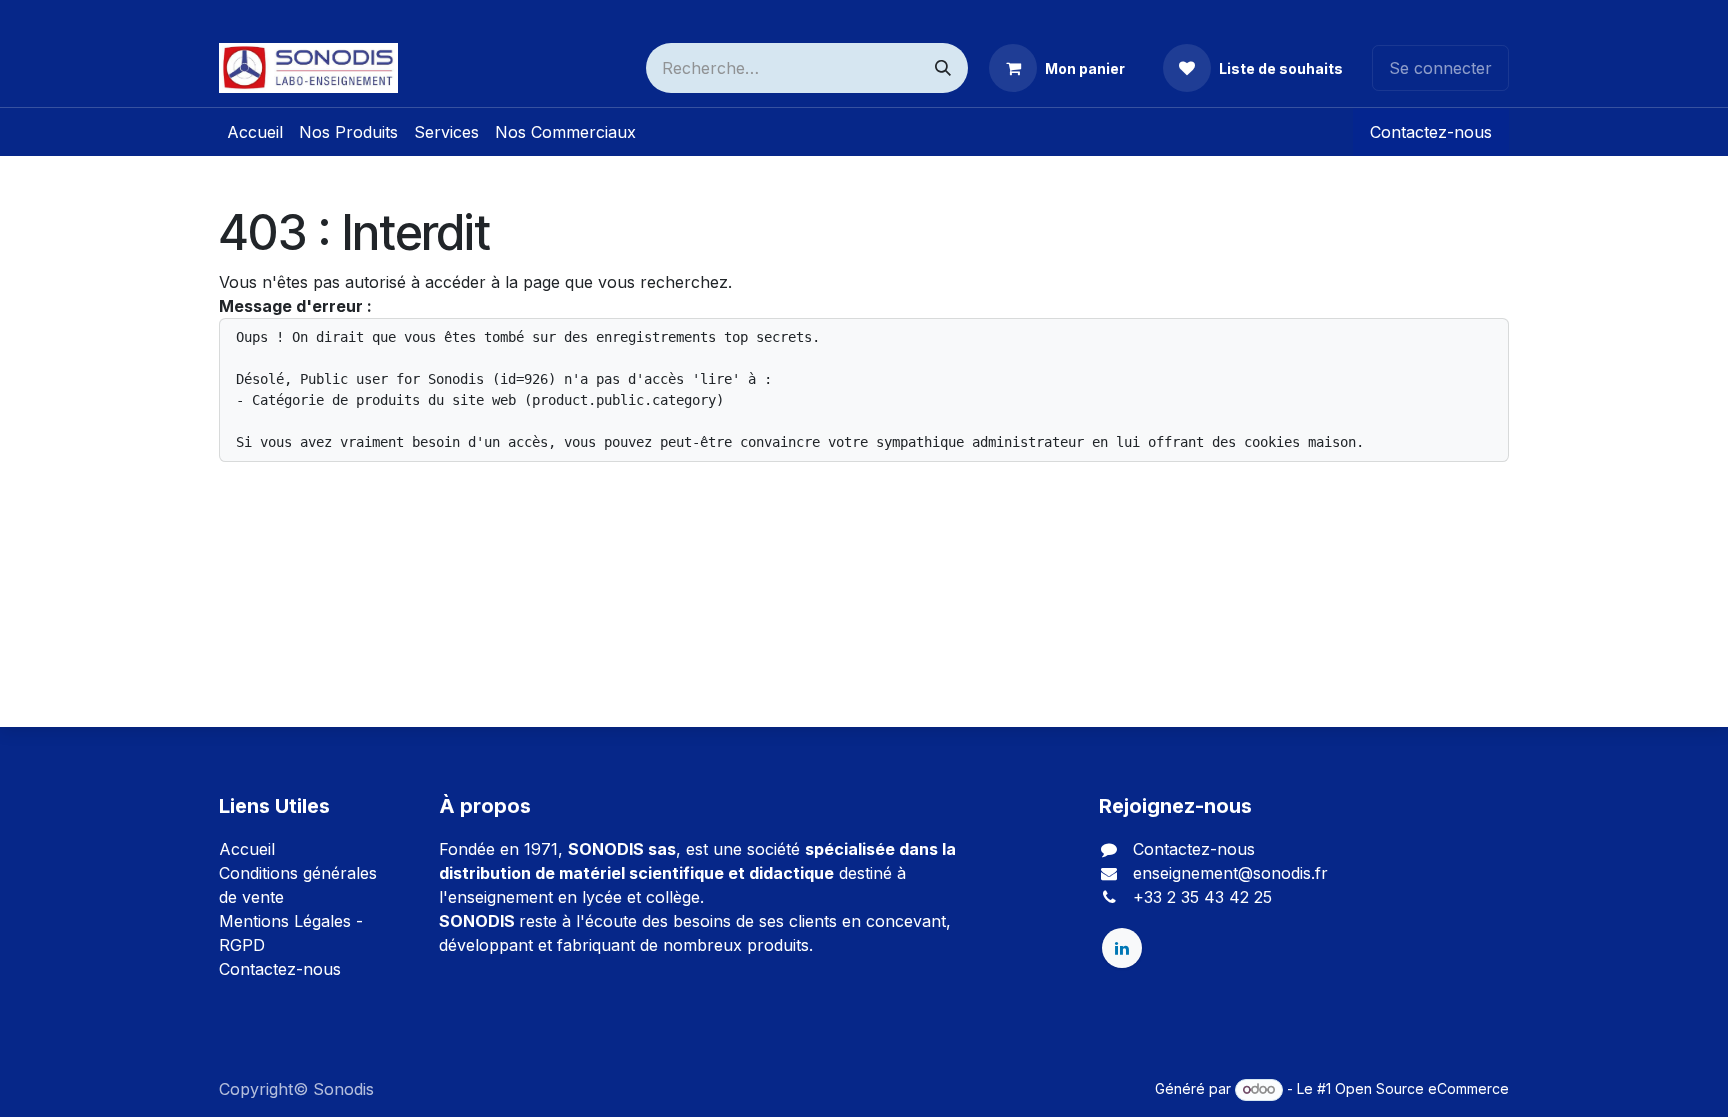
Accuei (245, 849)
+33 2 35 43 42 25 (1202, 897)
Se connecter (1440, 68)
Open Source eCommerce (1422, 1088)
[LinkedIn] (1122, 948)
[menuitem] (255, 132)
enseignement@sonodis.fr (1230, 873)
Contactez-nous (1431, 132)
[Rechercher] (943, 68)
